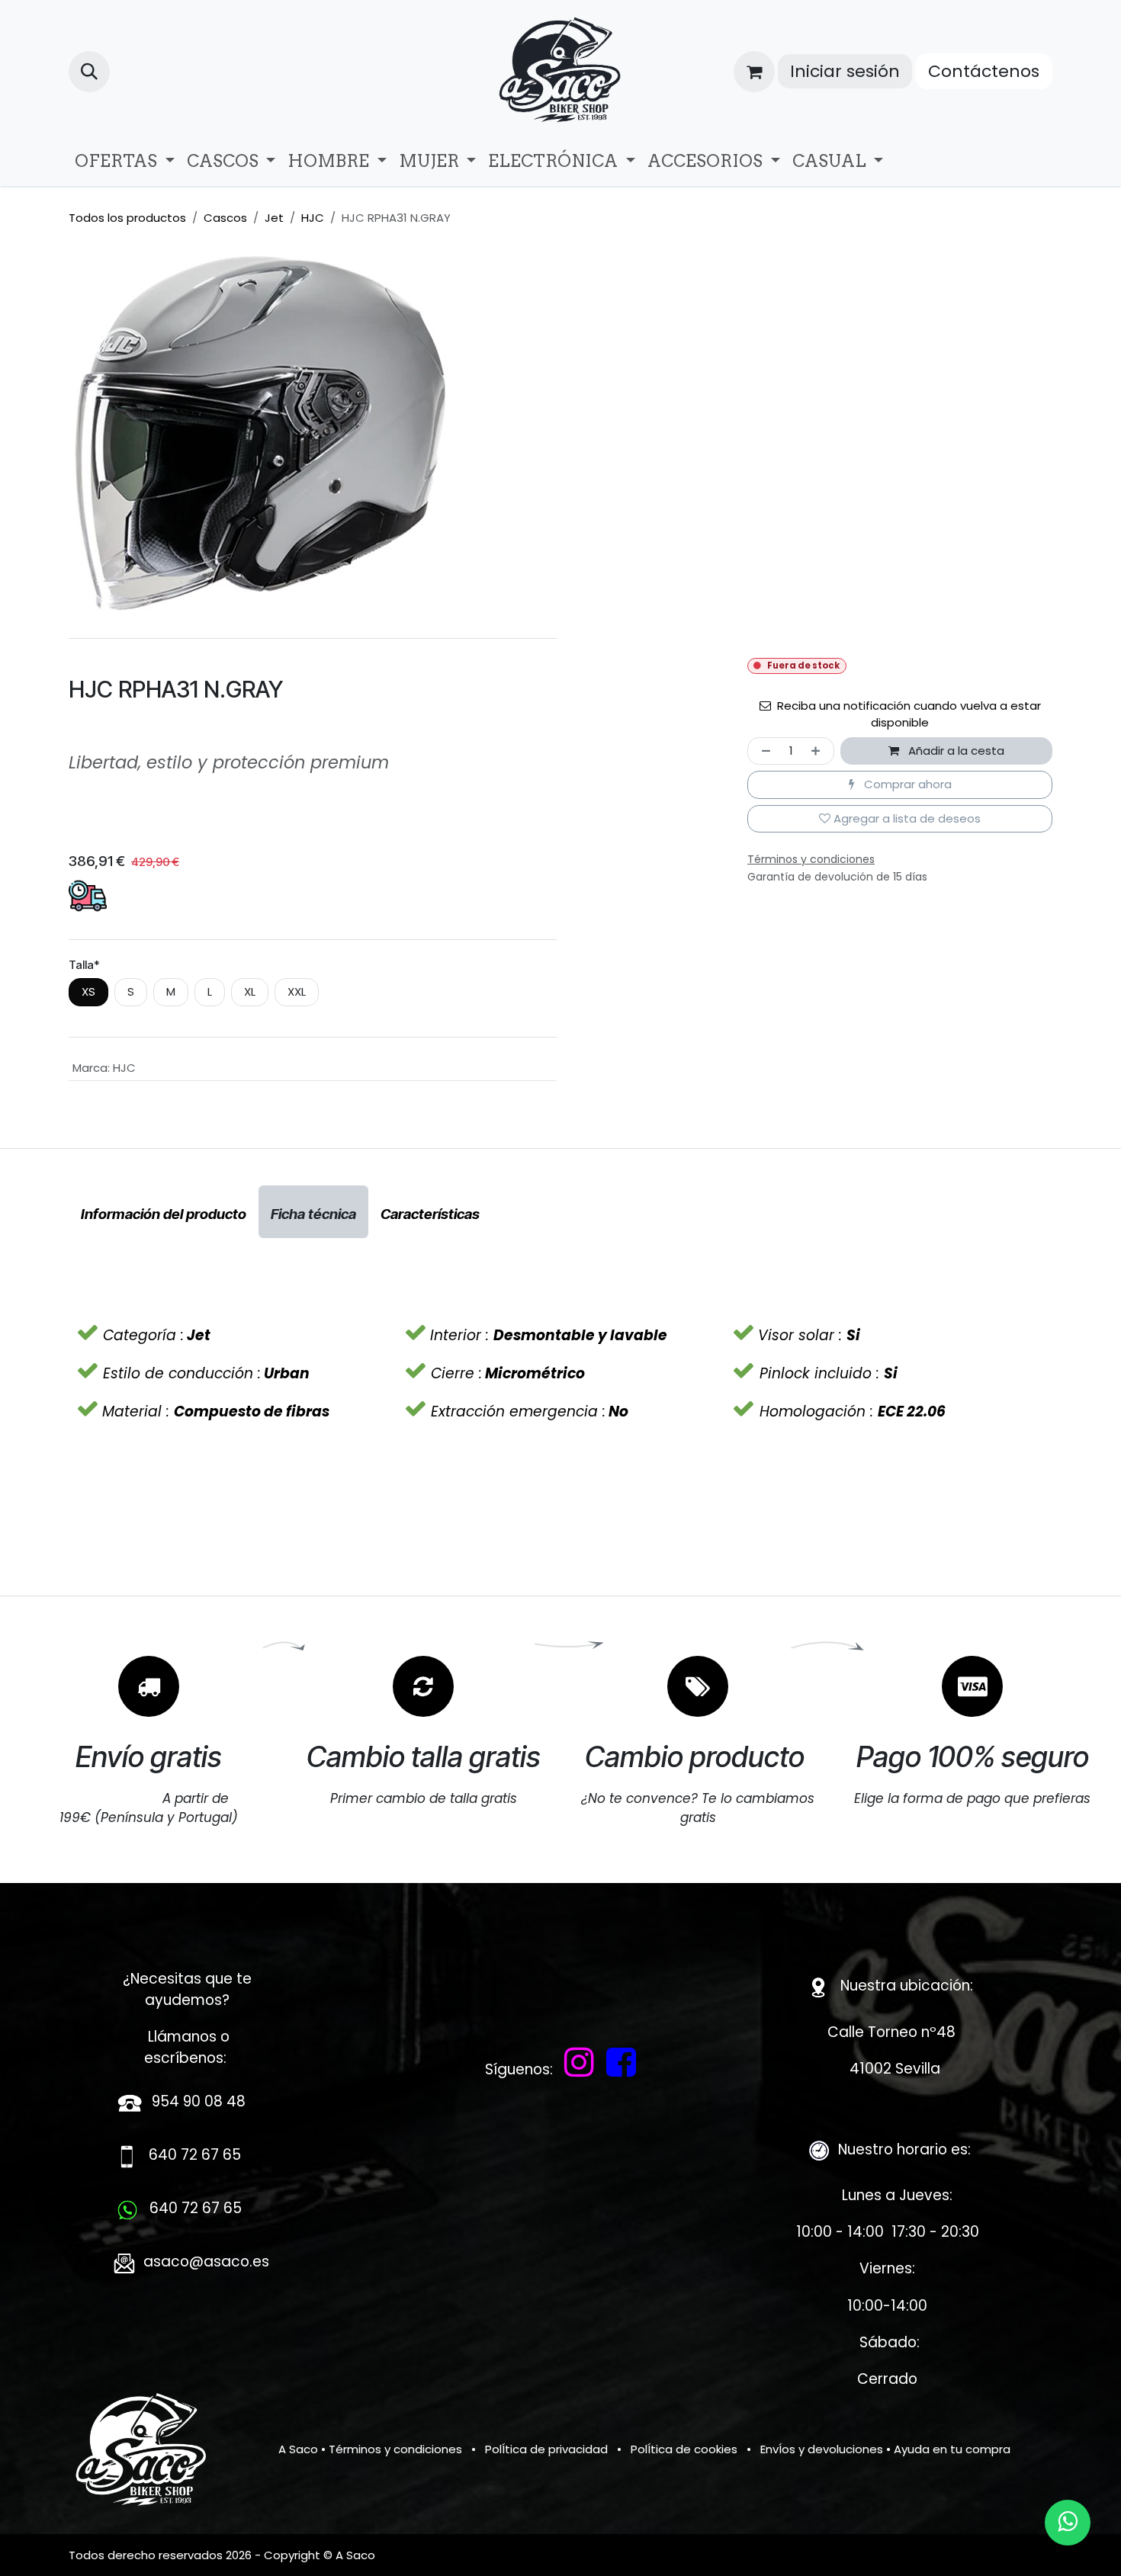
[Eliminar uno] (763, 751)
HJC (313, 218)
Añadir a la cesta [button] (955, 751)
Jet (274, 218)
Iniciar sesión (845, 71)
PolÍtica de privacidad (546, 2449)
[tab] (164, 1212)
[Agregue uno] (819, 751)
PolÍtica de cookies (684, 2449)
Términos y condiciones (395, 2449)
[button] (89, 72)
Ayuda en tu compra (952, 2449)
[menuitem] (125, 161)
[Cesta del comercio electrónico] (754, 72)
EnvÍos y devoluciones (822, 2449)
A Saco (298, 2449)
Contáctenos (984, 71)
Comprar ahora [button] (906, 784)
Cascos (225, 218)
